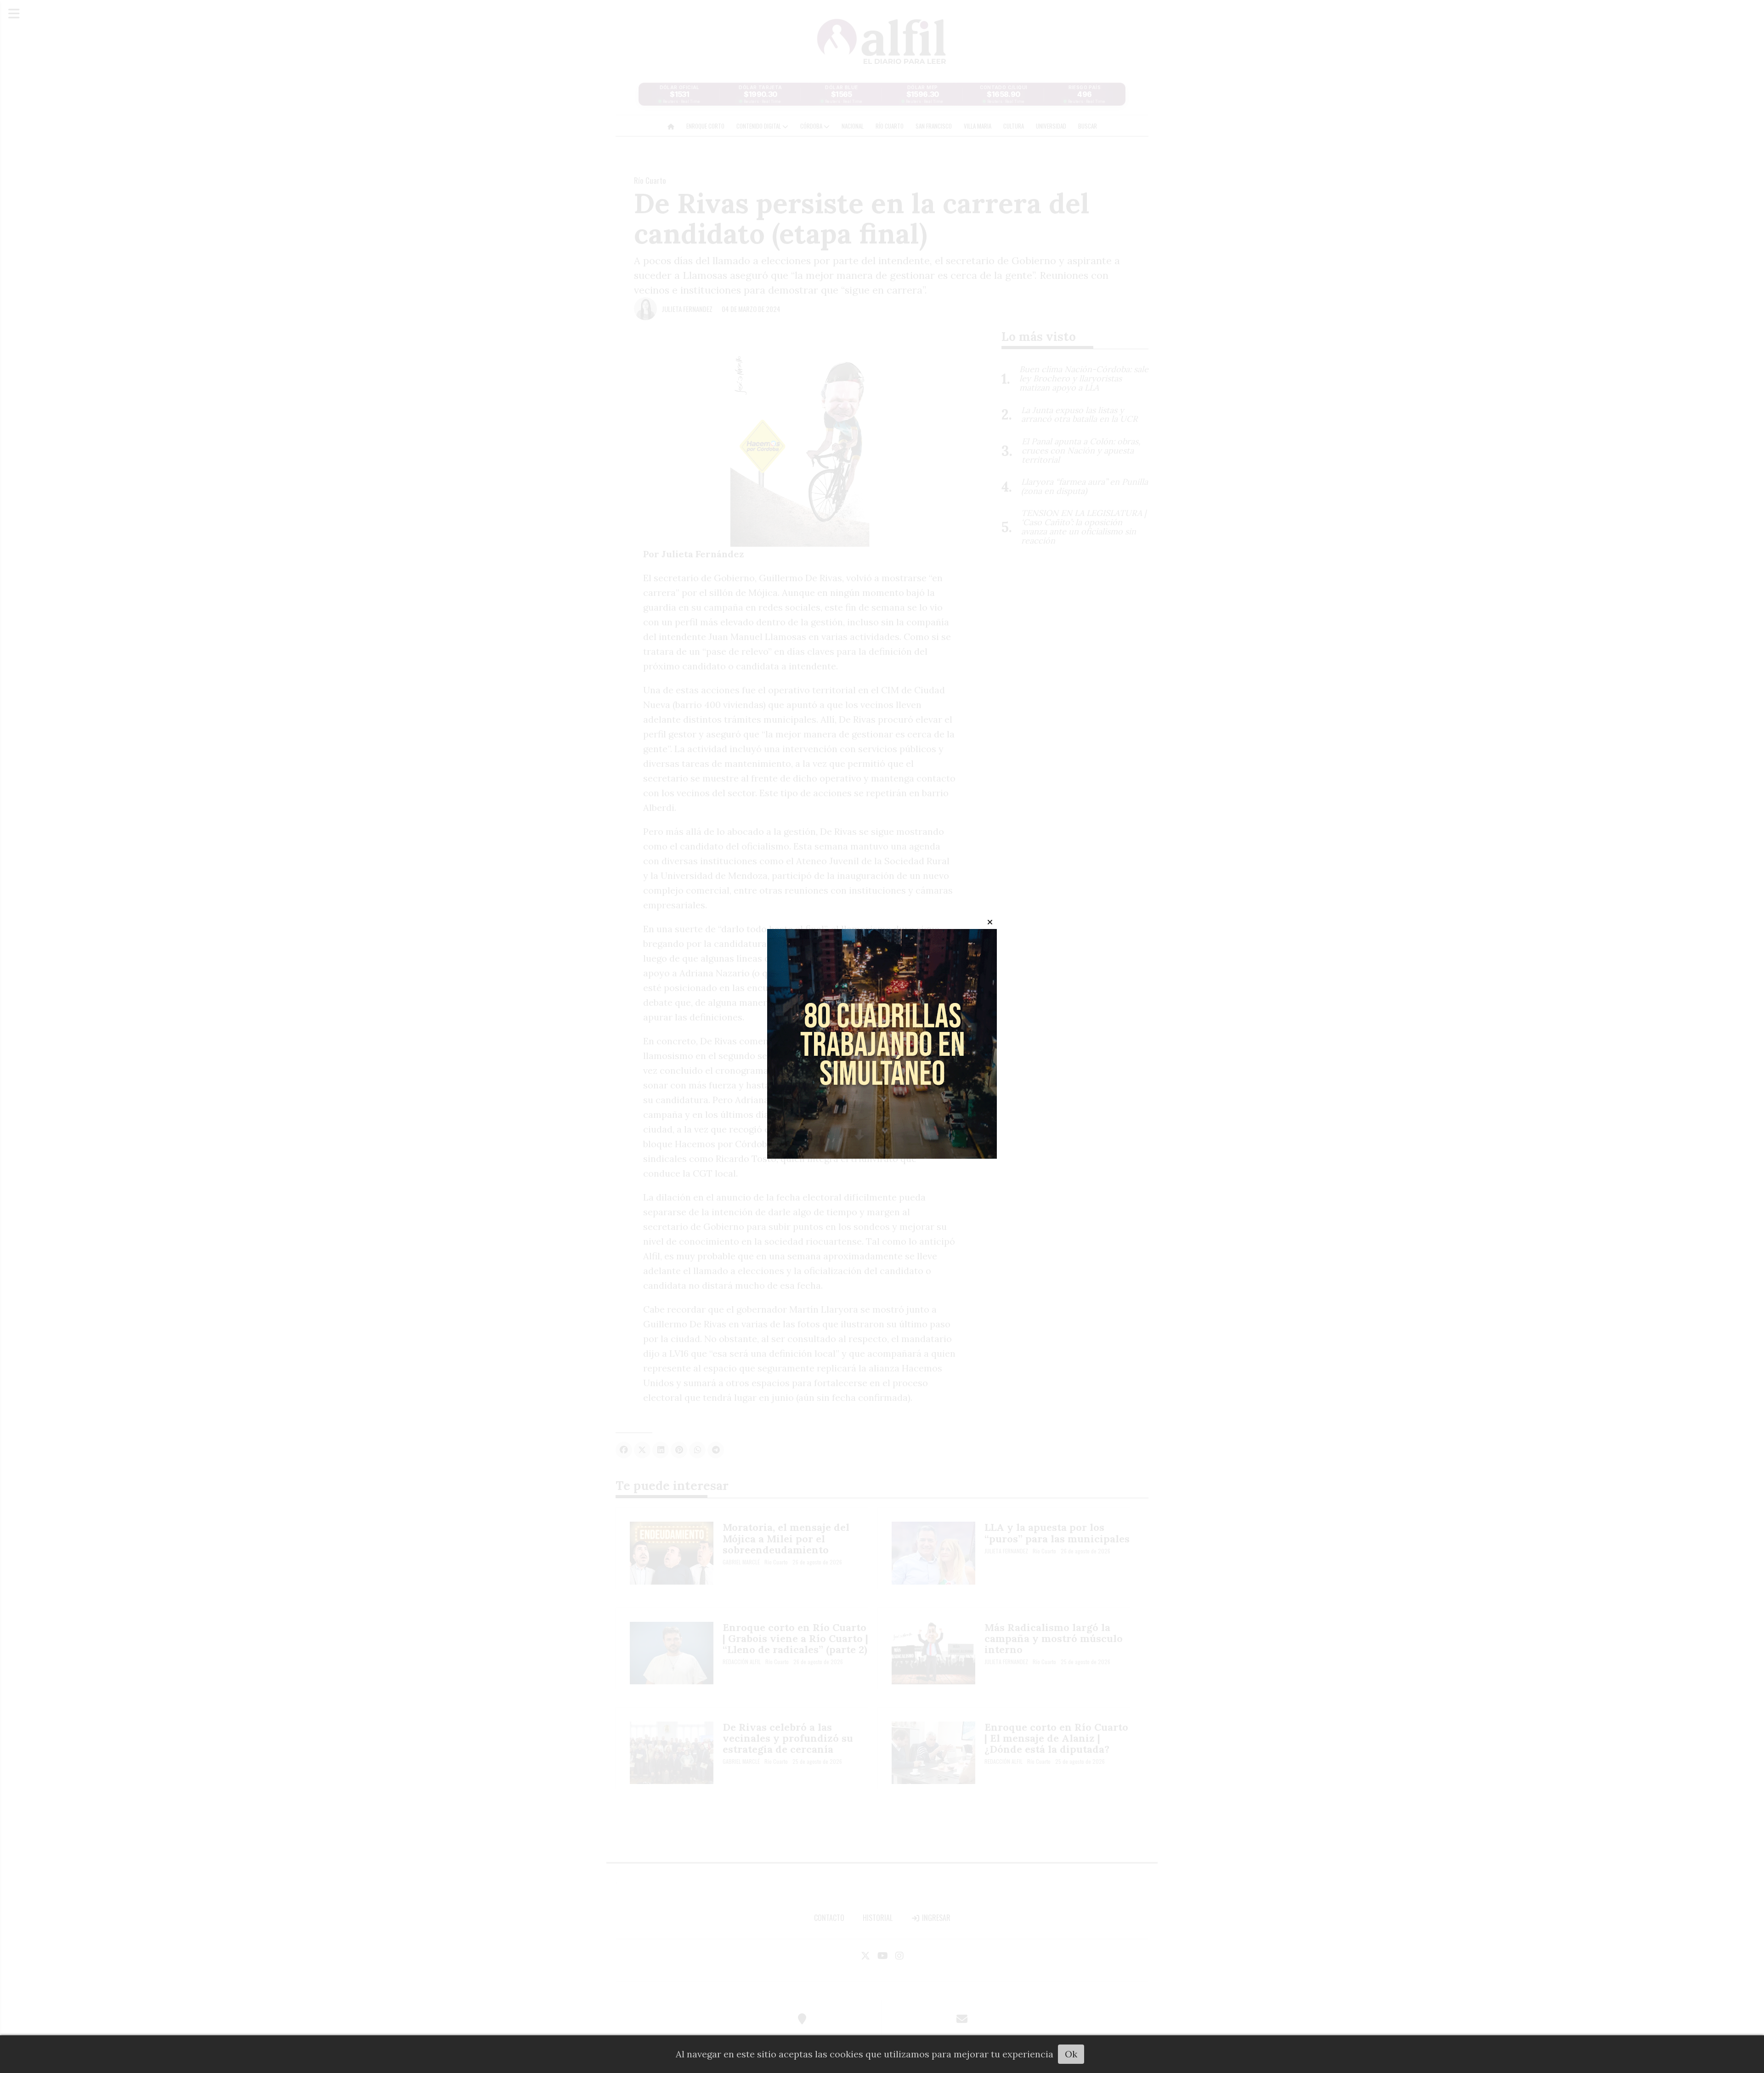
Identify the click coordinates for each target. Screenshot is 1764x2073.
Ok (1071, 2054)
